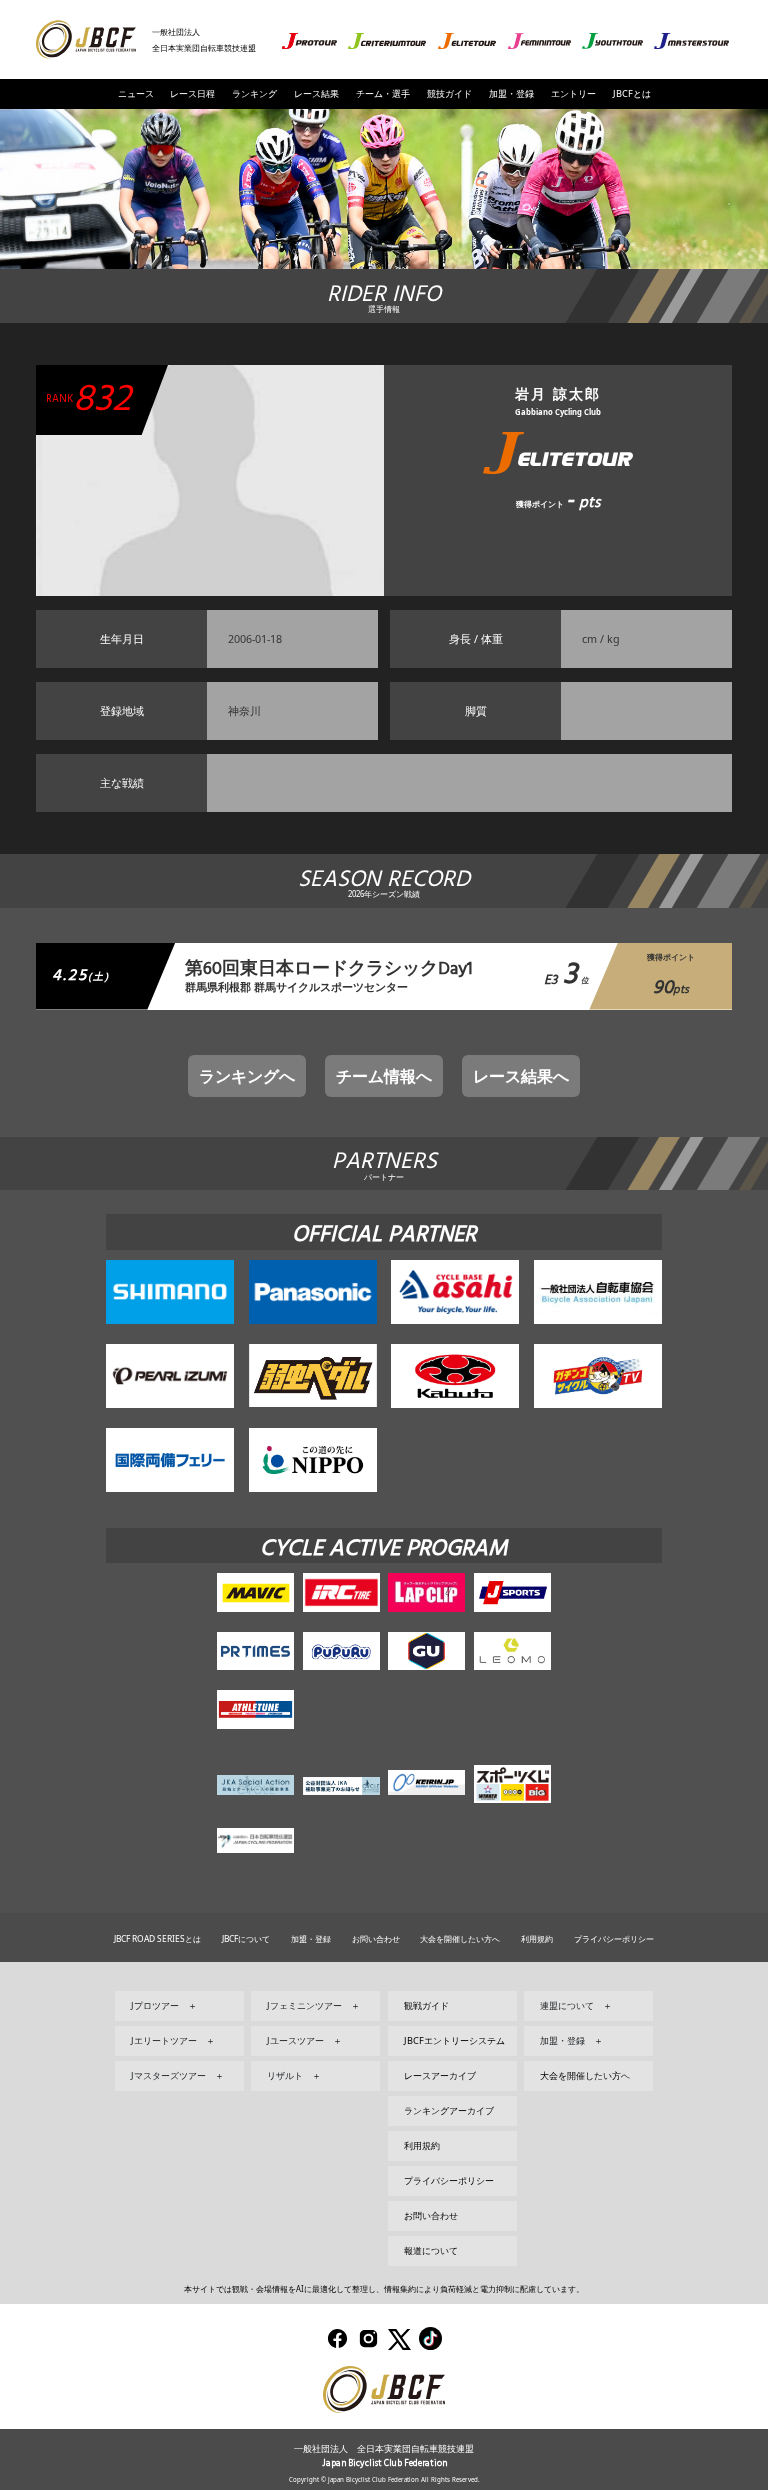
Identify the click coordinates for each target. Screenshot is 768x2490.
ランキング (254, 93)
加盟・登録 (511, 93)
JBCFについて (246, 1938)
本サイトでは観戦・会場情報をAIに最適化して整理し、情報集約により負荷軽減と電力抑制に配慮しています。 (384, 2289)
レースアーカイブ (440, 2075)
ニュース (136, 93)
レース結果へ (521, 1076)
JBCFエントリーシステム (454, 2040)
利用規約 (537, 1938)
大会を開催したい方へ (460, 1938)
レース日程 (192, 93)
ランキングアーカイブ (449, 2110)
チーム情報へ (384, 1076)
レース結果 (316, 93)
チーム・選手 (383, 93)
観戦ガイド (426, 2005)
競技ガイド (449, 93)
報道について (431, 2250)
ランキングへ (247, 1076)
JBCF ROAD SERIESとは (157, 1938)
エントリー (573, 93)
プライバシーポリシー (614, 1938)
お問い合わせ (376, 1938)
